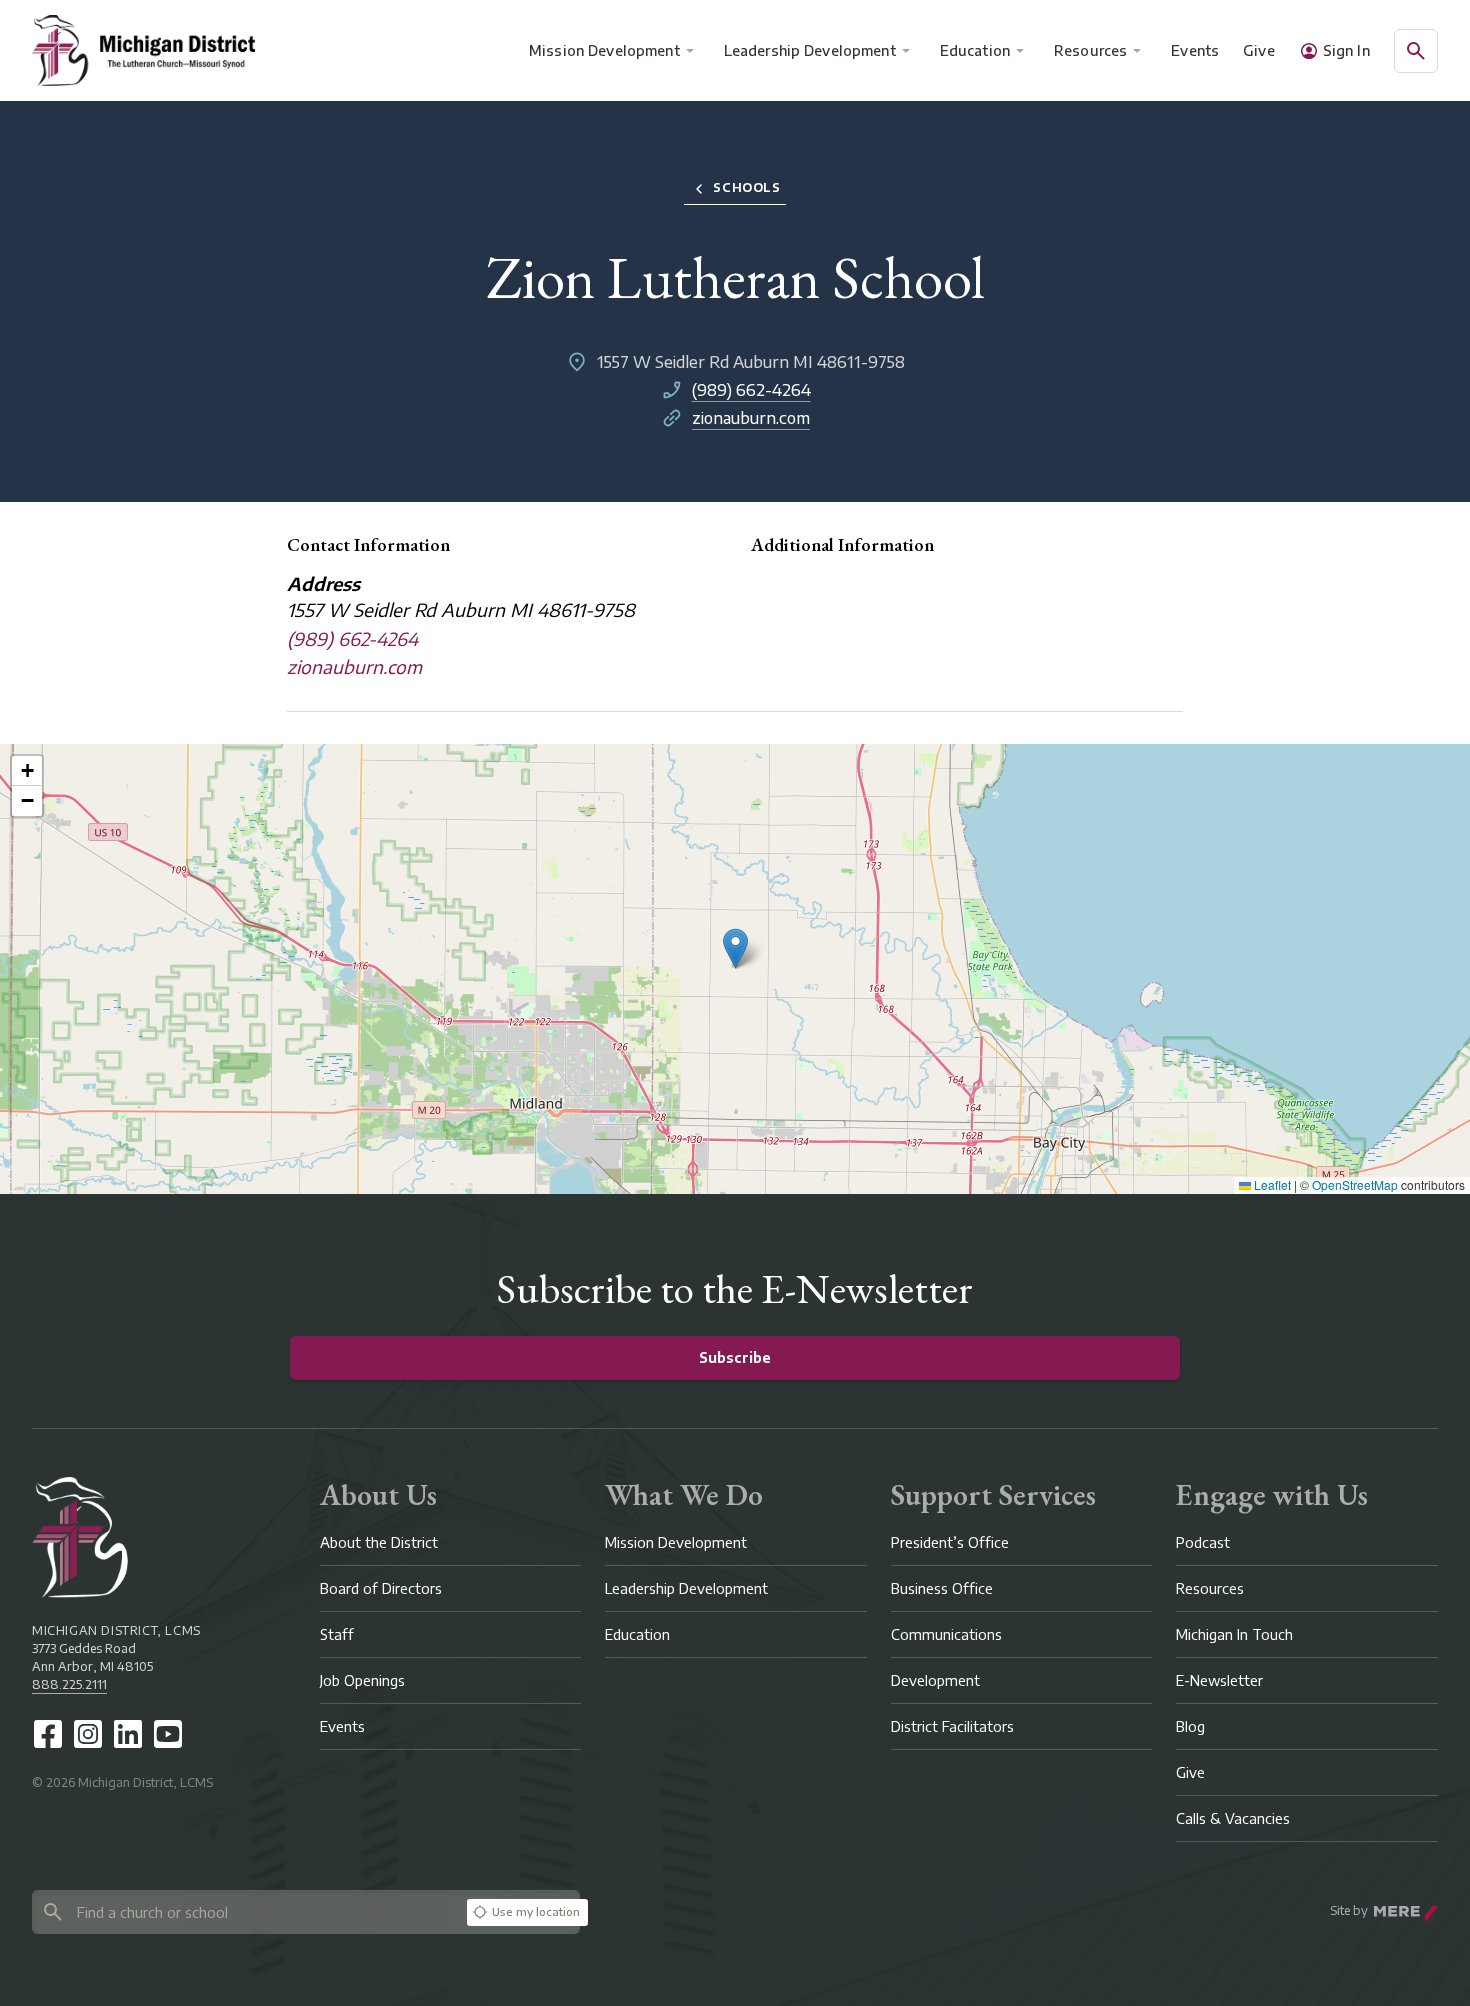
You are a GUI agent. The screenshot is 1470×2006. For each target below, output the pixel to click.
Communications (946, 1634)
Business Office (942, 1588)
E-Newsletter (1219, 1680)
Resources (1090, 50)
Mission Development (604, 50)
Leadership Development (810, 50)
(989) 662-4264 (751, 390)
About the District (379, 1542)
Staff (337, 1634)
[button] (735, 948)
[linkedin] (128, 1734)
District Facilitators (952, 1726)
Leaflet (1271, 1184)
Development (935, 1680)
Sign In (1346, 50)
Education (975, 50)
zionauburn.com (751, 418)
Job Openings (362, 1680)
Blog (1190, 1726)
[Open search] (1416, 51)
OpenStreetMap (1355, 1184)
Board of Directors (381, 1588)
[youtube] (168, 1734)
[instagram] (88, 1734)
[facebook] (48, 1734)
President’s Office (950, 1542)
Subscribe (735, 1357)
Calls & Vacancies (1233, 1818)
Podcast (1203, 1542)
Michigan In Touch (1234, 1634)
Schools (746, 187)
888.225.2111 (69, 1684)
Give (1259, 50)
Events (1196, 50)
